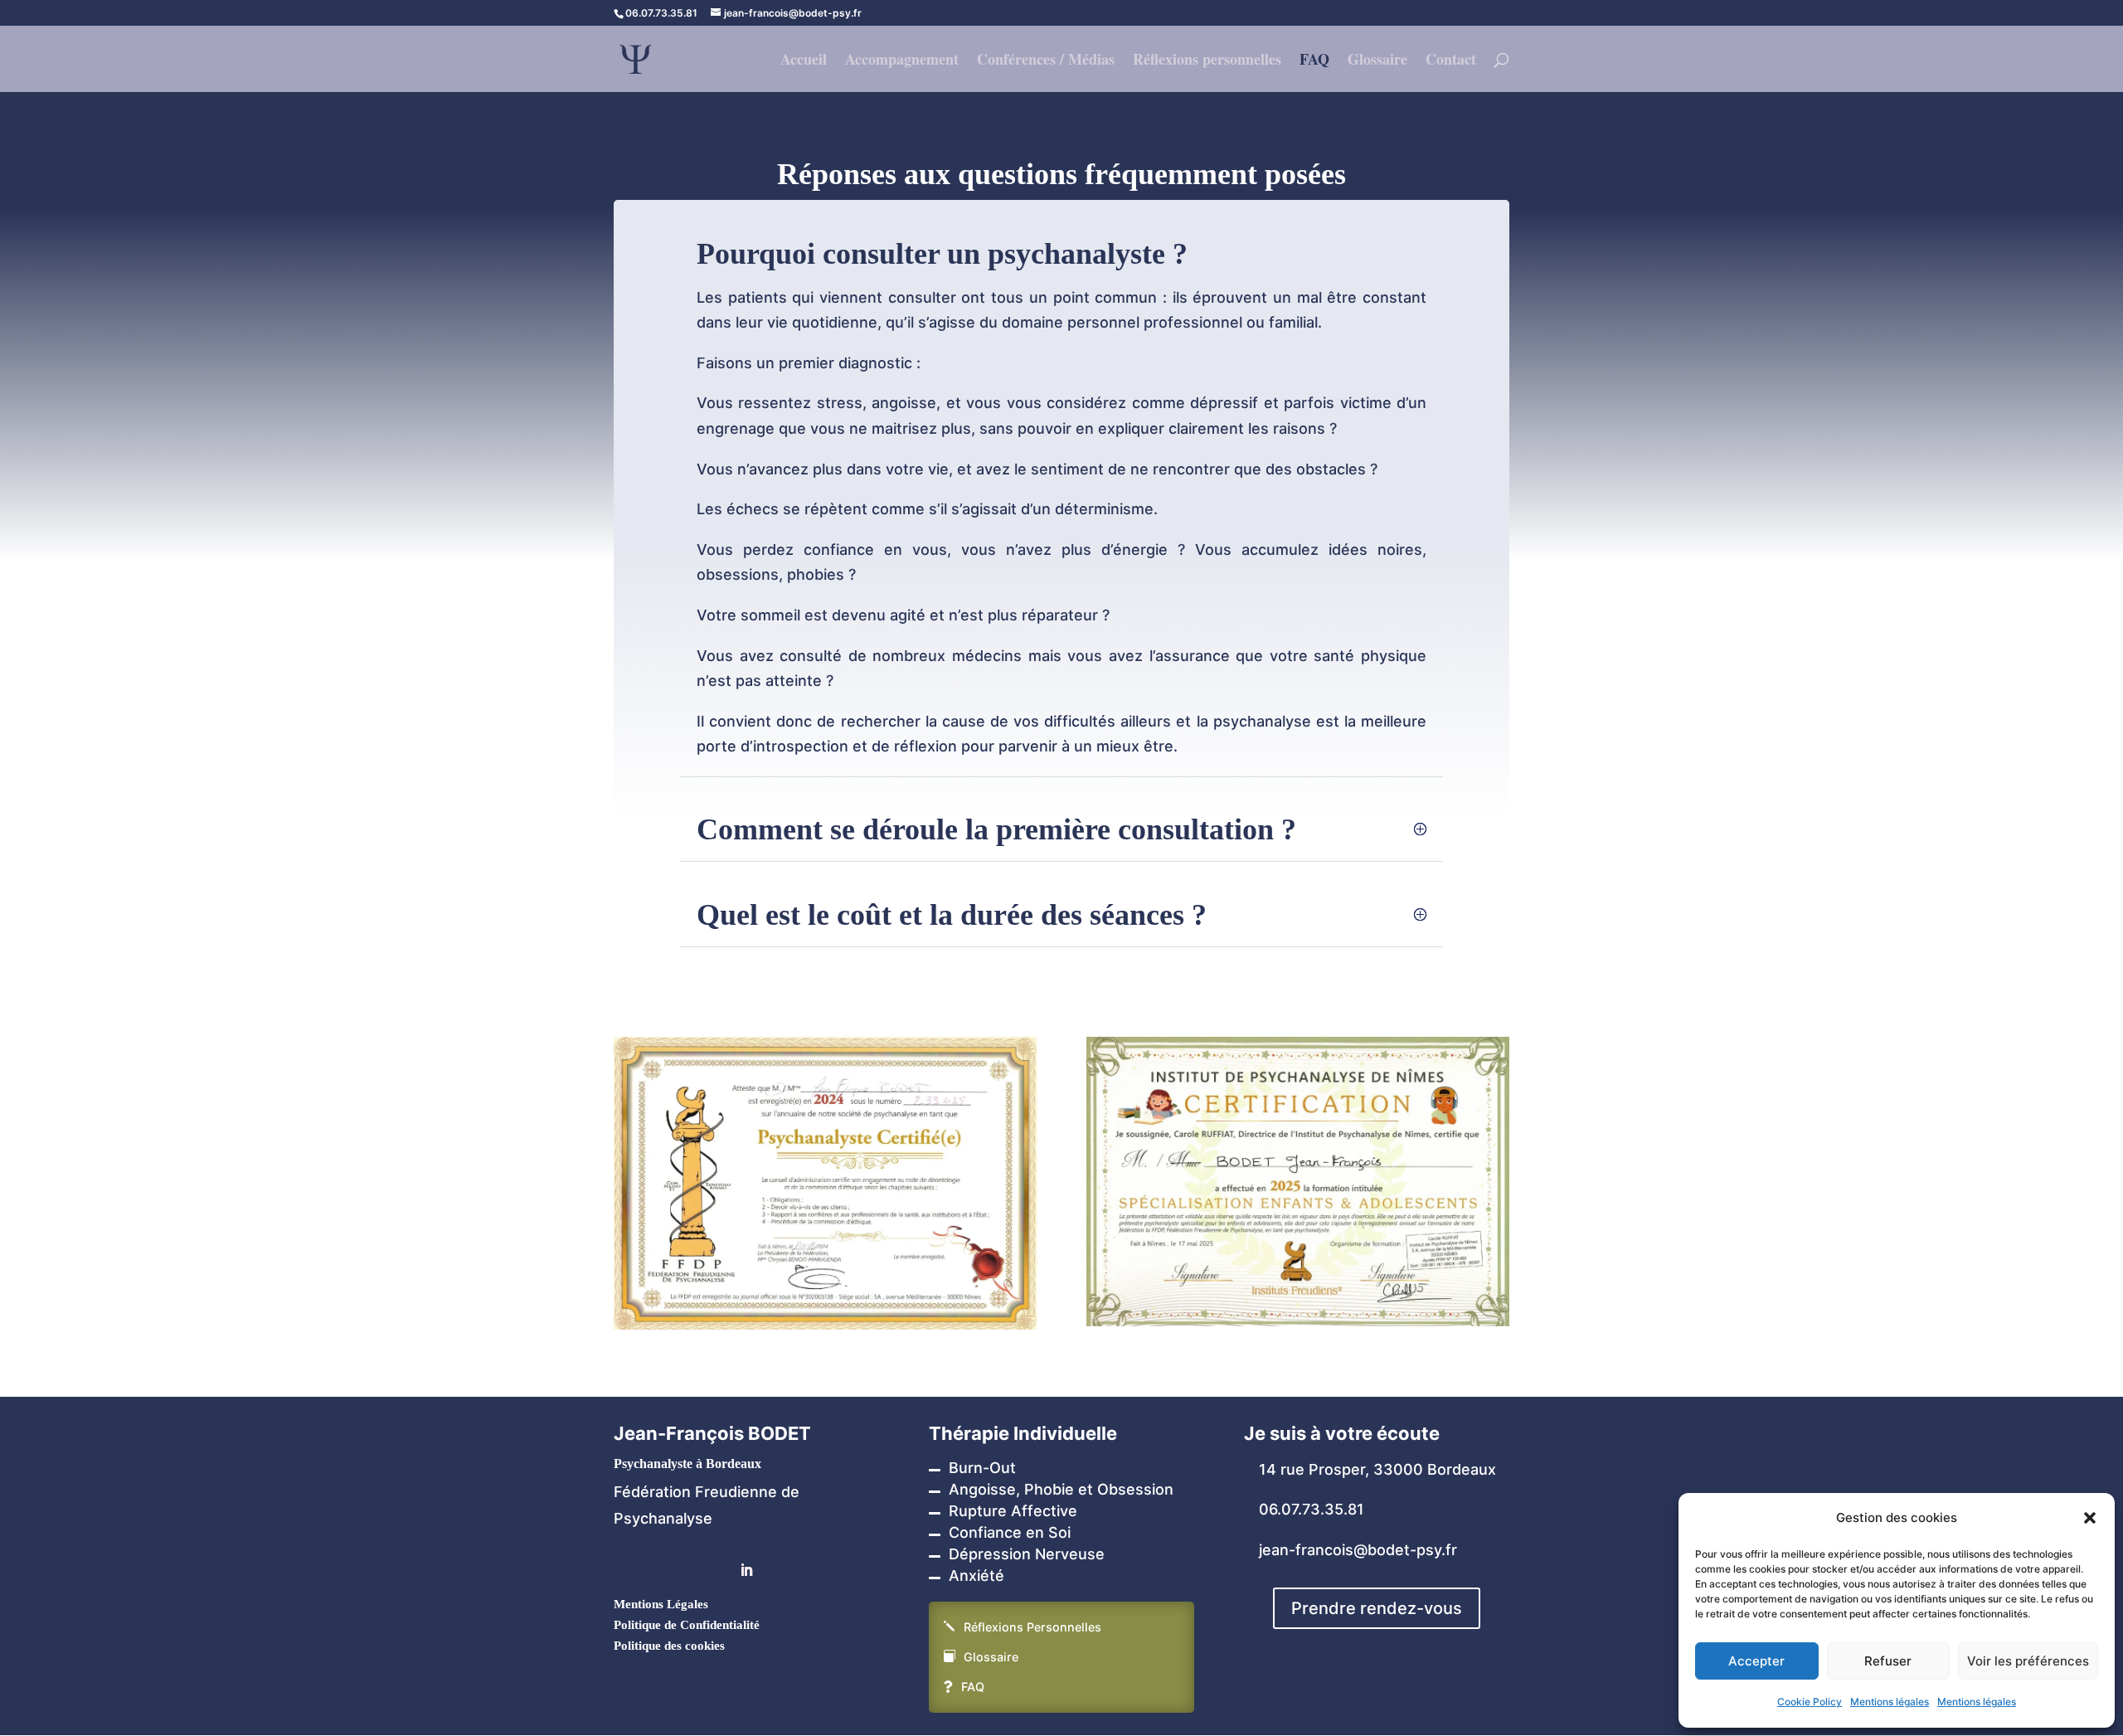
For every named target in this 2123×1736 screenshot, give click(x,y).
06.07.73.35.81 (1312, 1509)
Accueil (804, 61)
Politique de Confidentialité (687, 1625)
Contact (1451, 61)
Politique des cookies (669, 1646)
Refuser (1888, 1661)
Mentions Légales (661, 1604)
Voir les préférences (2028, 1661)
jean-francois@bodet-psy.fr (1358, 1550)
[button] (2090, 1518)
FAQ (1314, 61)
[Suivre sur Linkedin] (746, 1570)
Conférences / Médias (1046, 61)
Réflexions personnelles (1207, 61)
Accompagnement (902, 61)
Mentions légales (1890, 1702)
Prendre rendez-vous (1377, 1608)
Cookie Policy (1810, 1702)
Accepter (1756, 1661)
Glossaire (1377, 61)
